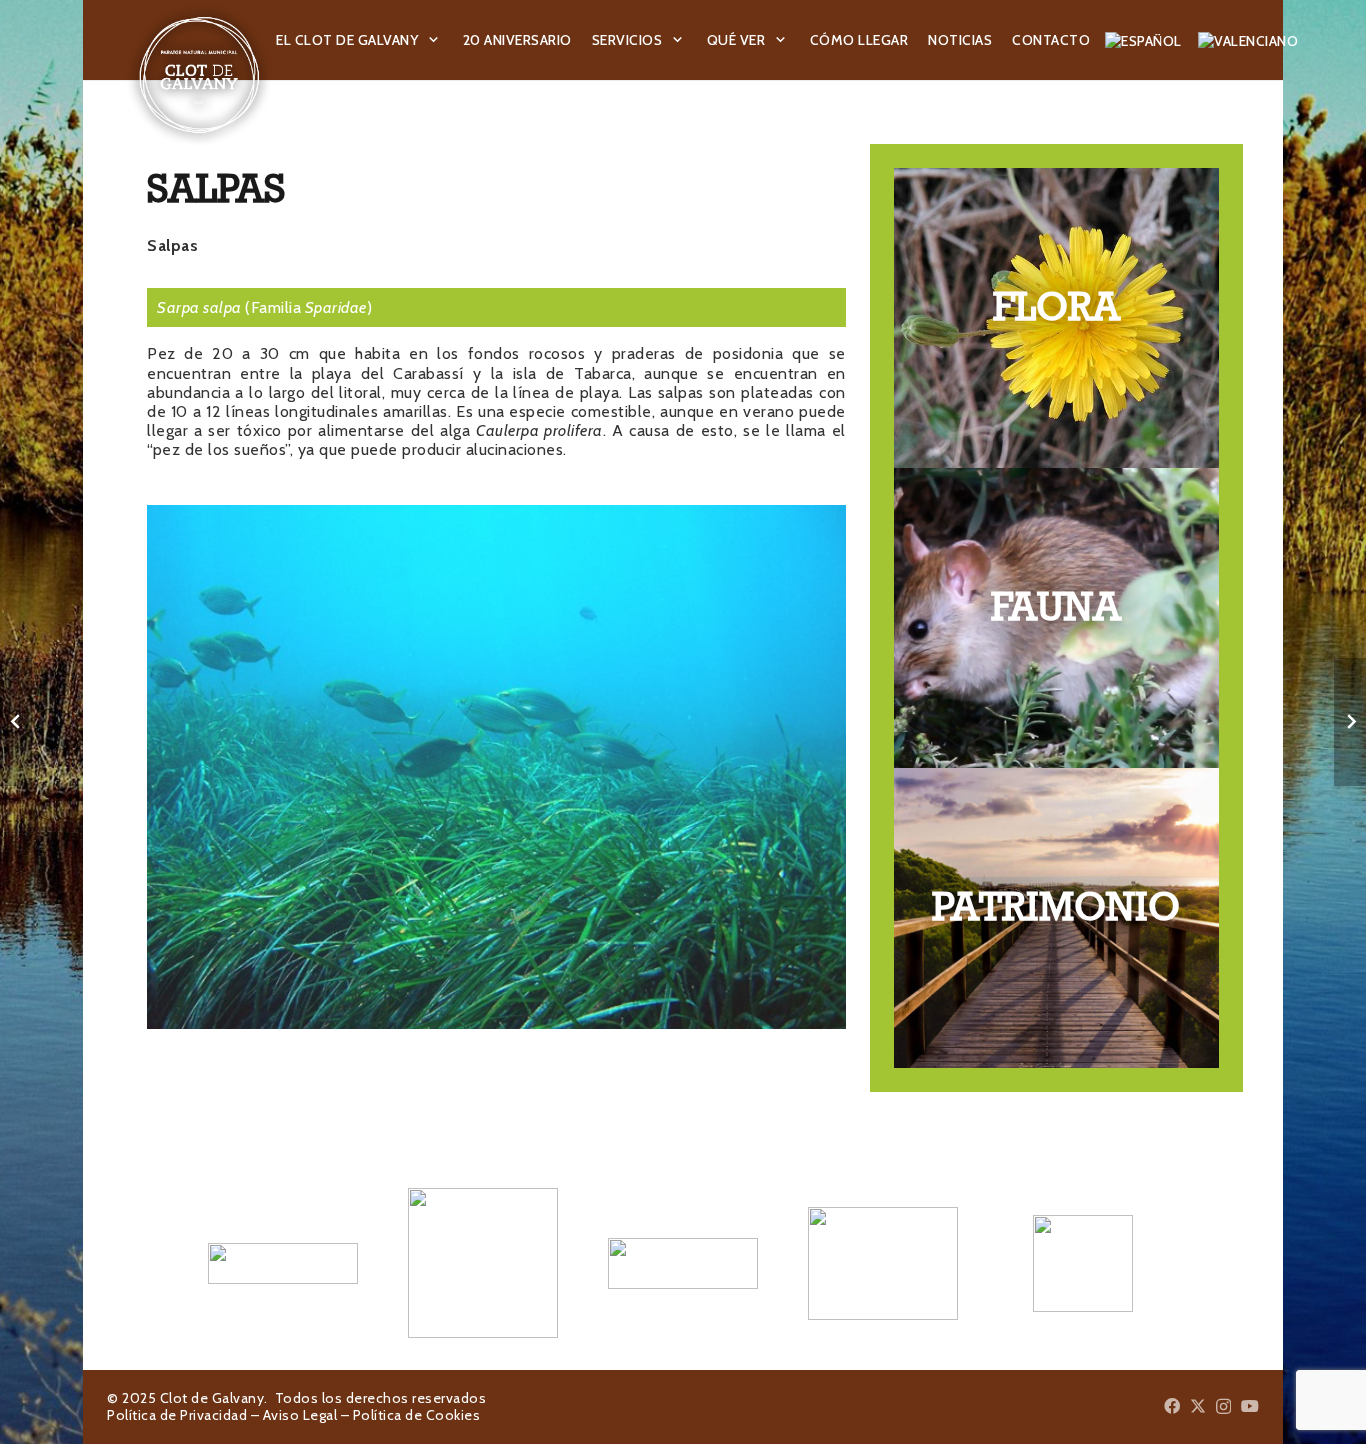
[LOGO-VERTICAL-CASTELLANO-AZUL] (483, 1263)
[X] (1198, 1406)
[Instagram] (1223, 1407)
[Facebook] (1172, 1406)
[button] (434, 40)
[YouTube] (1250, 1406)
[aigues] (683, 1263)
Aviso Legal (300, 1415)
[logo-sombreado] (199, 75)
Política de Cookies (417, 1415)
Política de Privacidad (177, 1415)
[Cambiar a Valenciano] (1251, 40)
